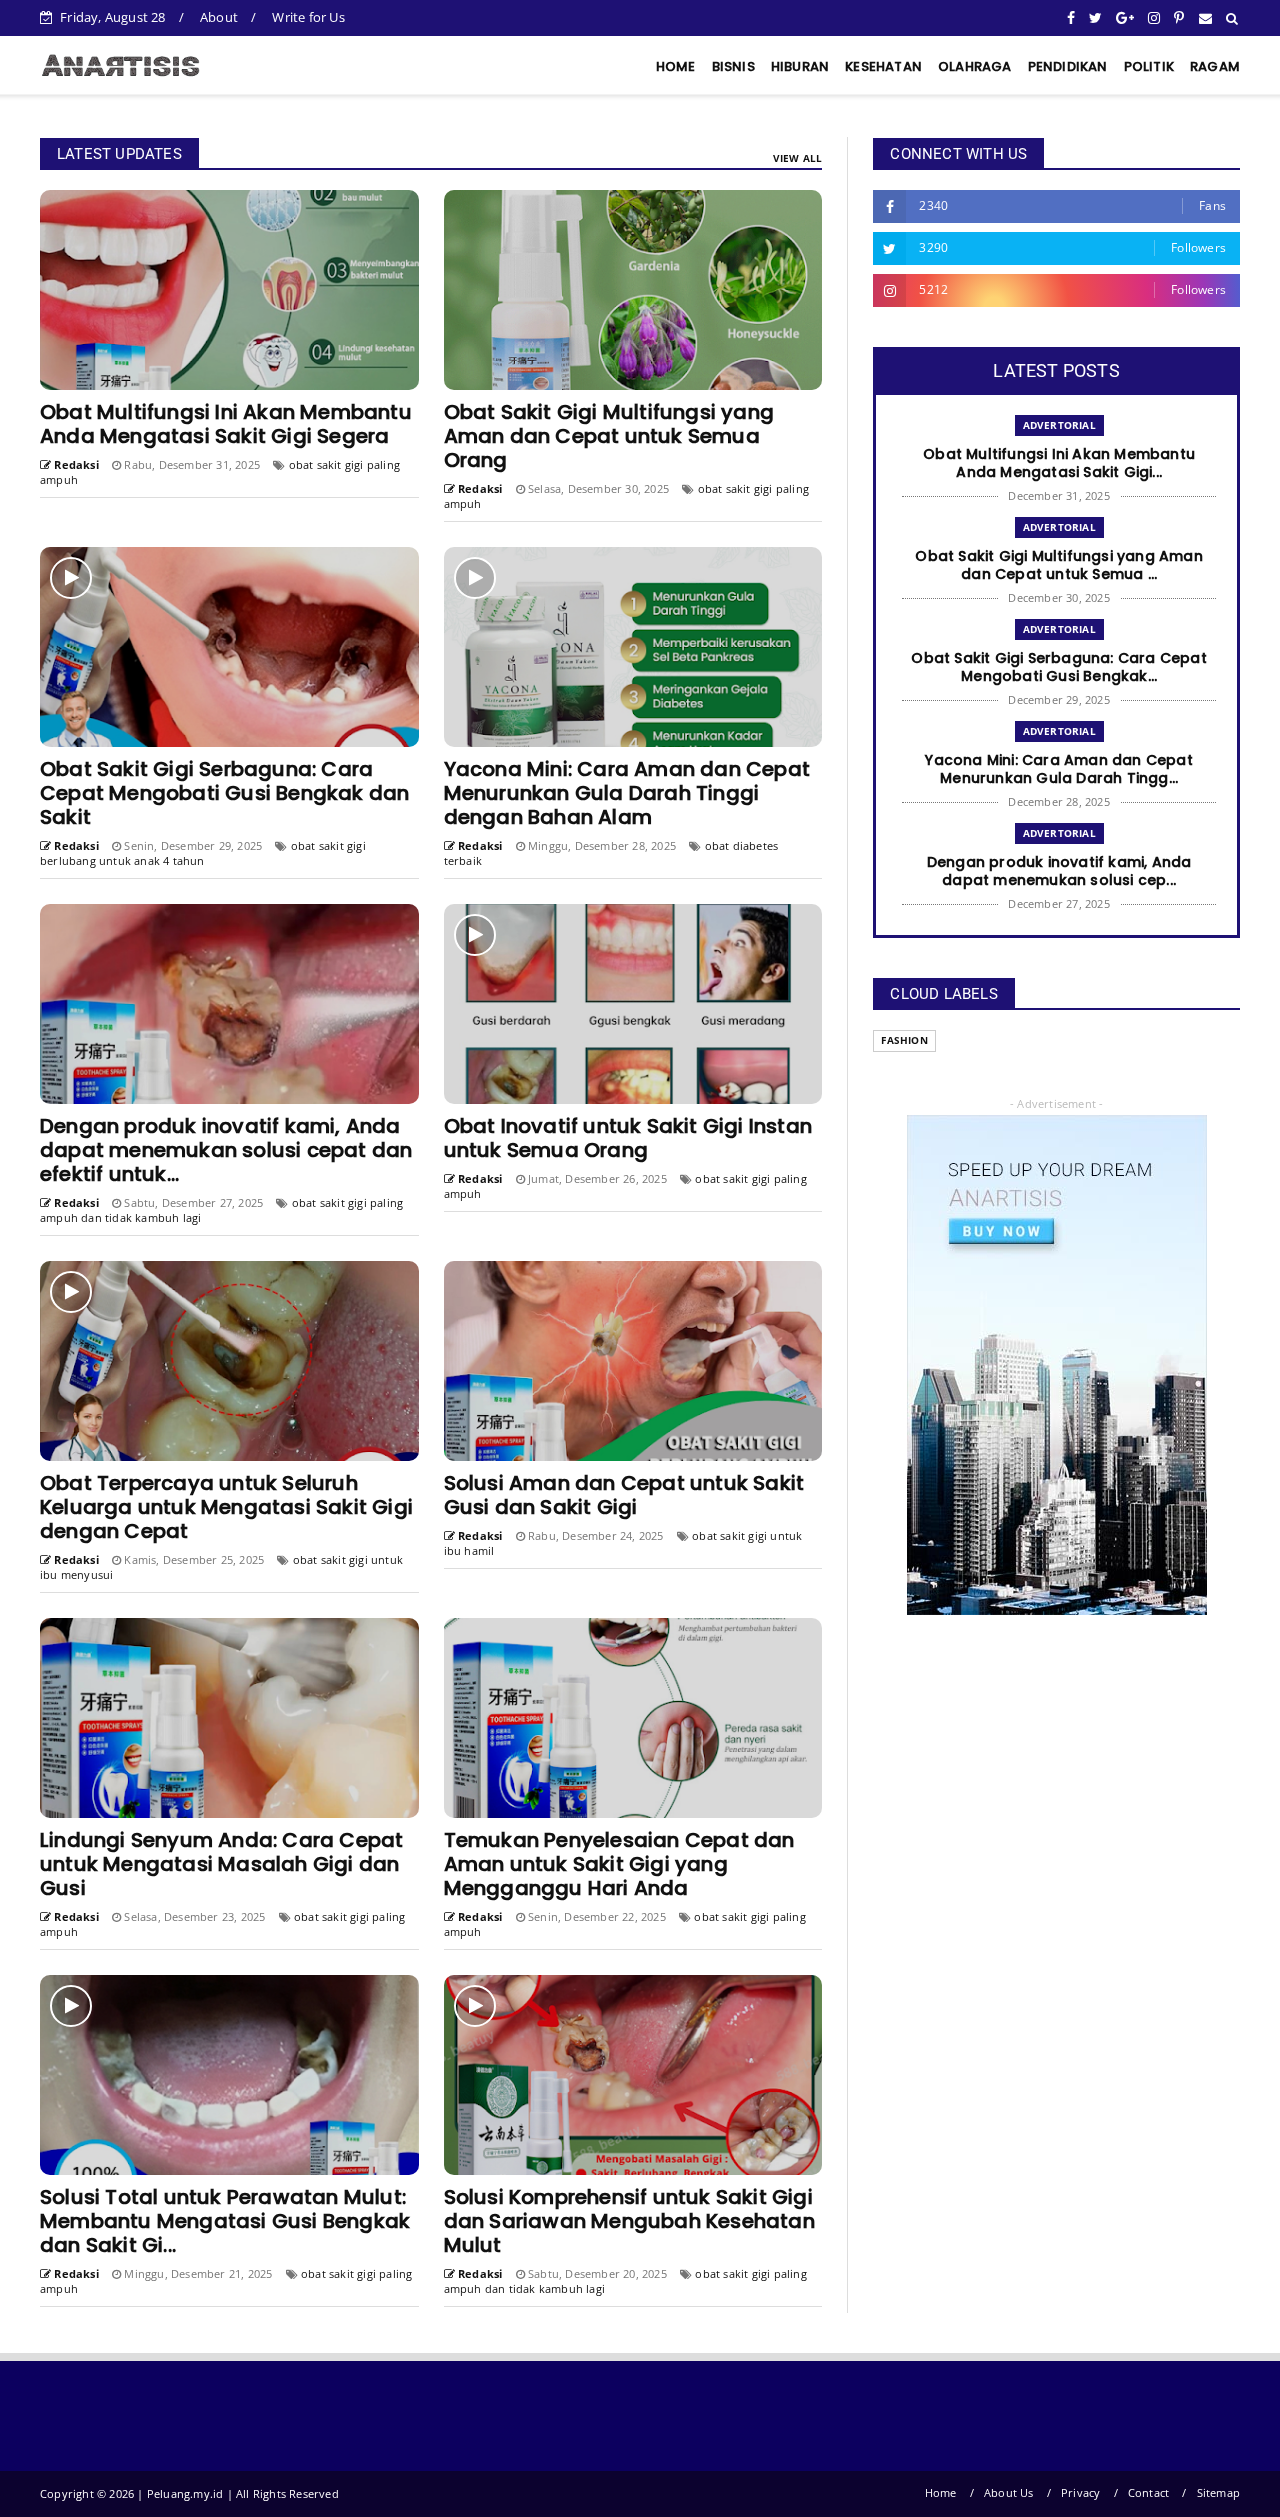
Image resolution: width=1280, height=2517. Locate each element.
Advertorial (1059, 425)
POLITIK (1149, 66)
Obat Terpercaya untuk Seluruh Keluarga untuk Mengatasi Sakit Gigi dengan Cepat (226, 1507)
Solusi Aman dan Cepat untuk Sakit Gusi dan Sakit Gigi (624, 1495)
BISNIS (733, 66)
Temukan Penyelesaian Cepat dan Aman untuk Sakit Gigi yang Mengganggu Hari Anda (619, 1864)
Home (941, 2492)
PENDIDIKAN (1068, 66)
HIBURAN (800, 66)
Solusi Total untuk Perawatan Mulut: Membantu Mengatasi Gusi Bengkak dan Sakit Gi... (225, 2221)
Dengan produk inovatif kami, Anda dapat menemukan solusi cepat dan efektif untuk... (226, 1150)
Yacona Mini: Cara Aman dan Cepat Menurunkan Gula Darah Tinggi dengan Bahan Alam (627, 793)
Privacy (1080, 2492)
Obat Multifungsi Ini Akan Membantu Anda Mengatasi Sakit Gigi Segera (226, 424)
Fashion (904, 1040)
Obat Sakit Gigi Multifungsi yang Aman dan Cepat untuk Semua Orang (609, 436)
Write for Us (308, 17)
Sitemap (1218, 2492)
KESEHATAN (883, 66)
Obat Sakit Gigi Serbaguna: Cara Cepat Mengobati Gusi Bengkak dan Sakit (224, 793)
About (219, 17)
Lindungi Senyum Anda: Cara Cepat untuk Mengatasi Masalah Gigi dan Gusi (221, 1864)
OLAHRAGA (975, 66)
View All (798, 158)
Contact (1148, 2492)
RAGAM (1215, 66)
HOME (676, 66)
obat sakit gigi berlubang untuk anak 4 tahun (203, 853)
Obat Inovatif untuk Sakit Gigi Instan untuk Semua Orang (628, 1138)
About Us (1009, 2492)
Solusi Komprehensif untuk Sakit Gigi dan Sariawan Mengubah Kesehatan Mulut (629, 2221)
